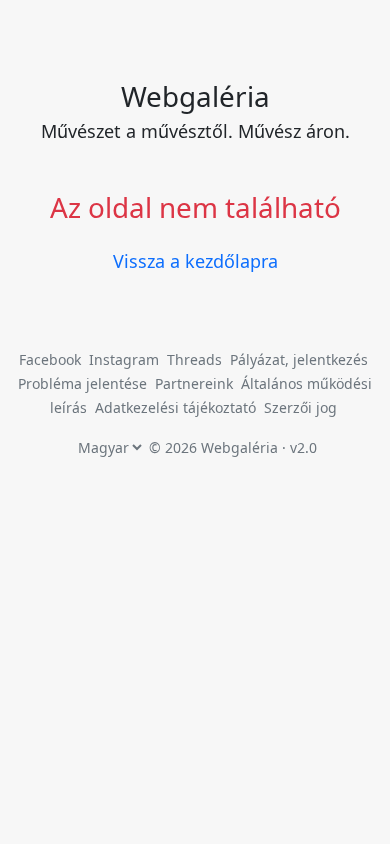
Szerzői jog (300, 407)
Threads (194, 359)
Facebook (50, 359)
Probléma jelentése (84, 383)
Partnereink (196, 383)
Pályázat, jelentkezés (299, 359)
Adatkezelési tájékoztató (175, 407)
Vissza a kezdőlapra (195, 261)
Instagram (124, 359)
